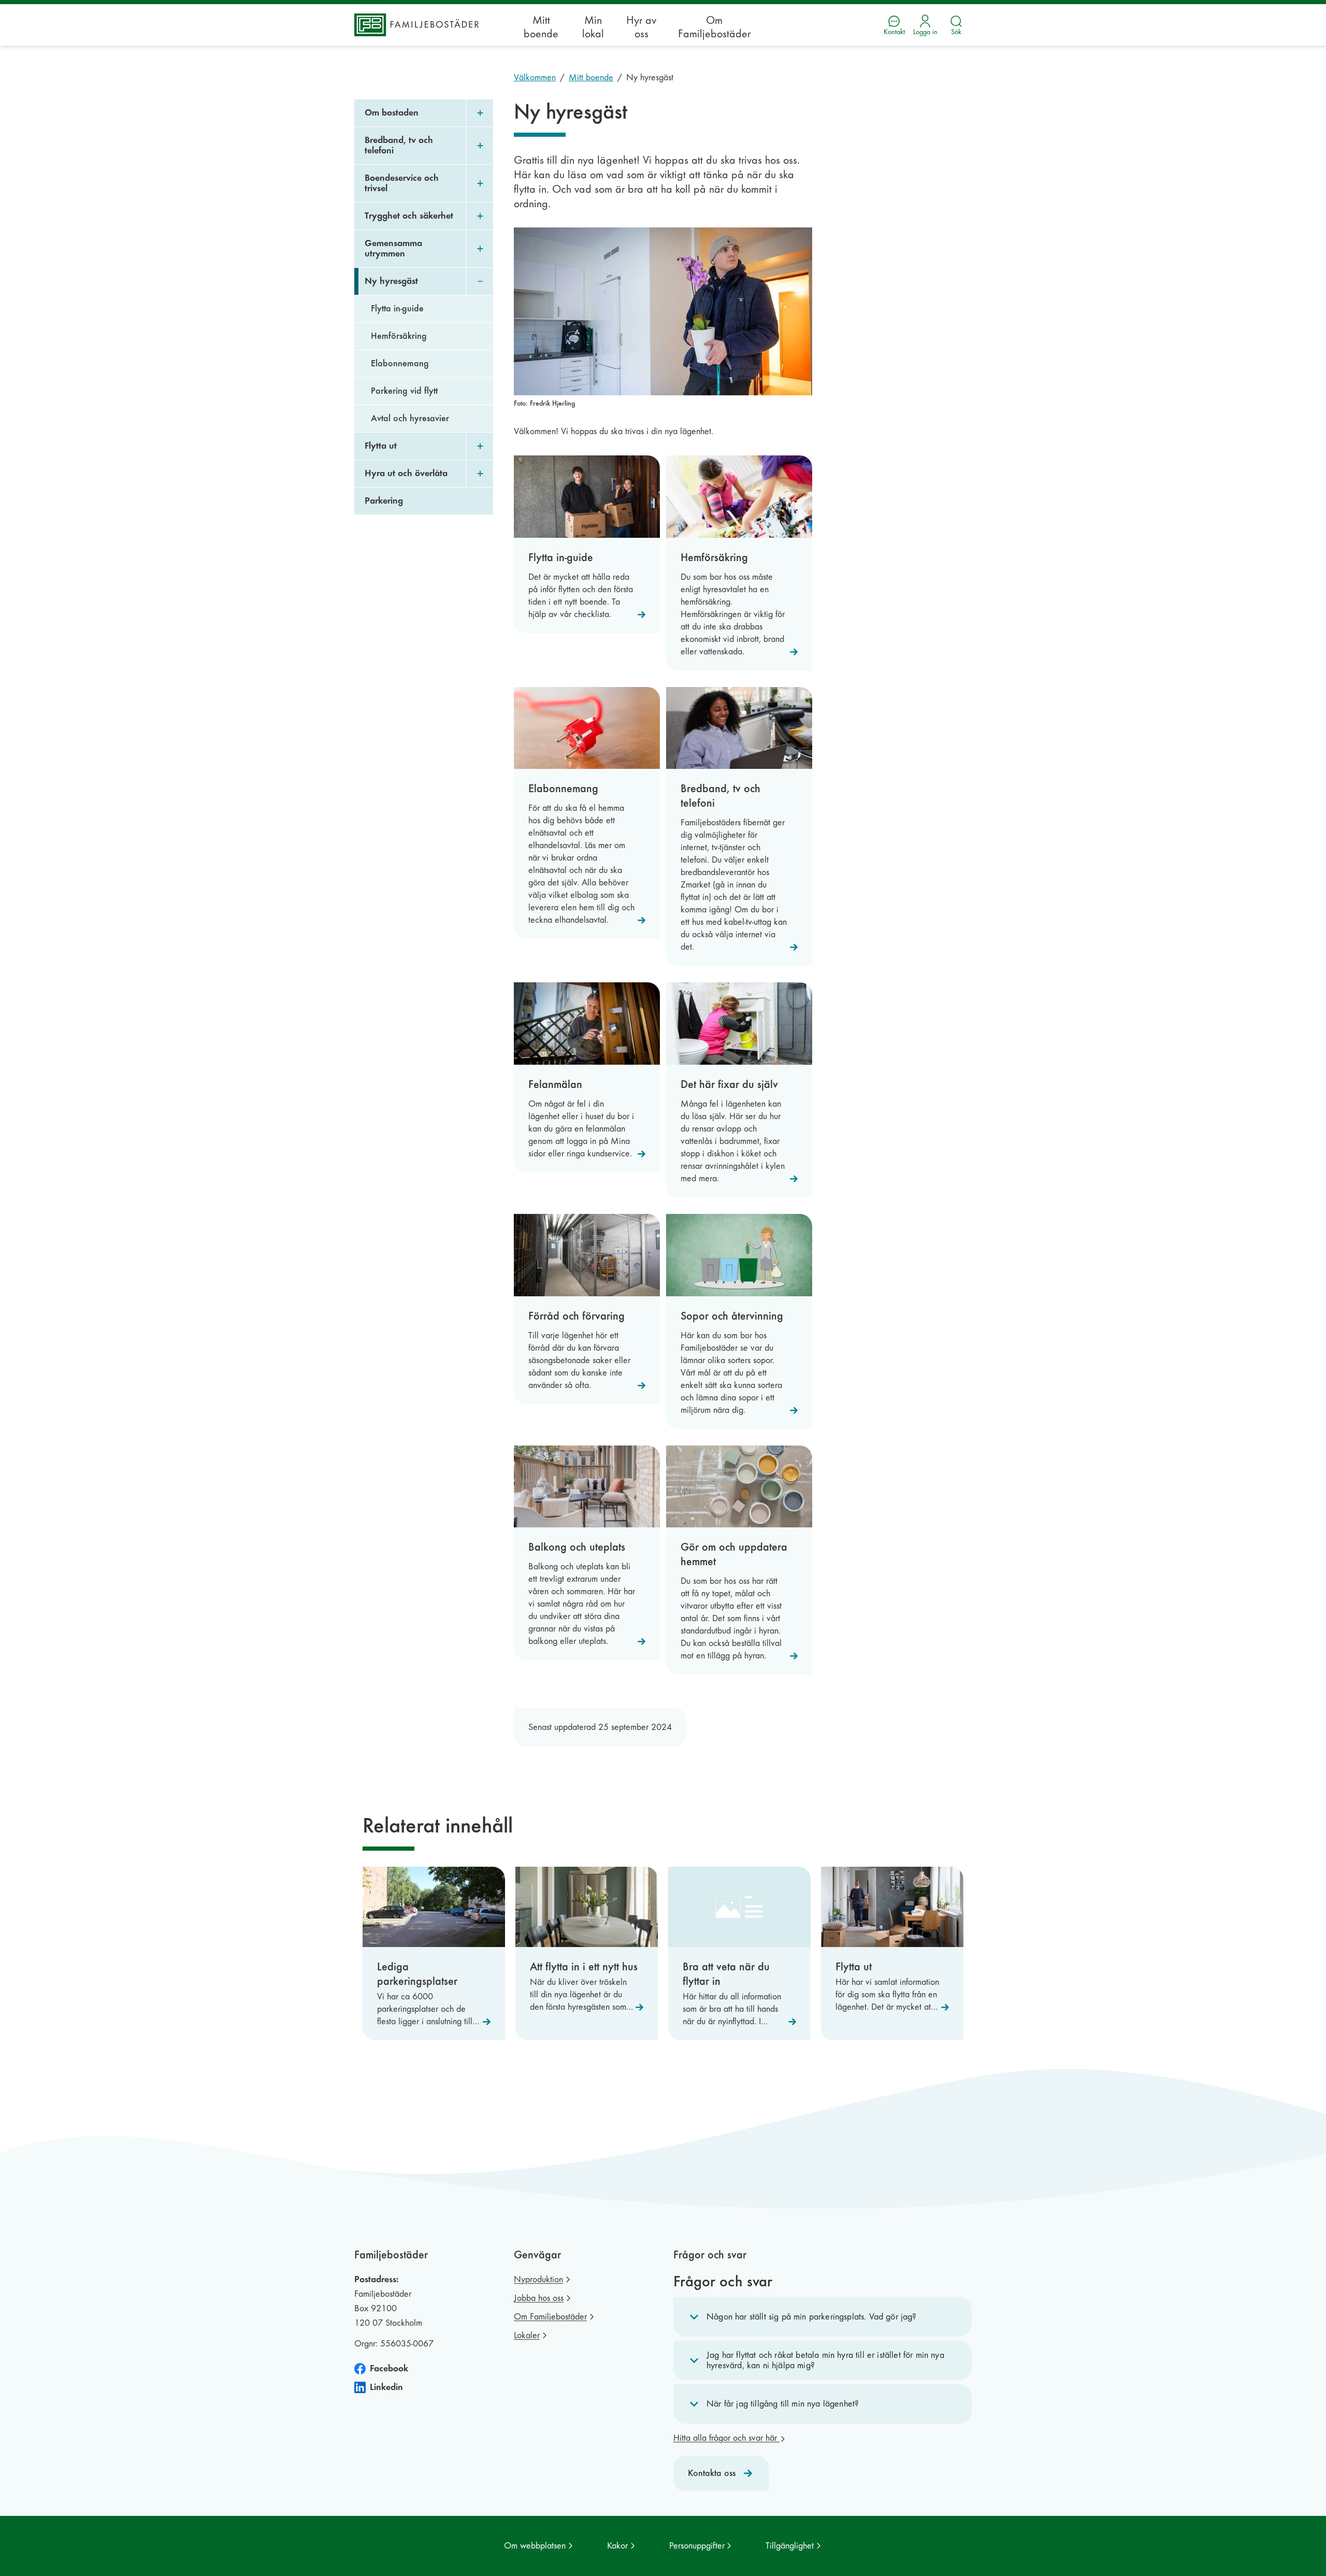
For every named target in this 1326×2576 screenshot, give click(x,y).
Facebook (389, 2369)
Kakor (617, 2546)
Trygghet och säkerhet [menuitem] (409, 216)
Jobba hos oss (539, 2298)
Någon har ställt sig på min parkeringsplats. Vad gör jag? (812, 2317)
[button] (823, 2317)
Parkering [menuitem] (384, 501)
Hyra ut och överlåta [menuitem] (406, 473)
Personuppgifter (697, 2546)
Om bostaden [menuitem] (392, 113)
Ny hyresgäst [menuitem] (391, 281)
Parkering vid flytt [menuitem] (404, 391)
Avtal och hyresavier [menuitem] (410, 418)
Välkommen (535, 77)
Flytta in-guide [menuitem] (397, 309)
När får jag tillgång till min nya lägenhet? (783, 2404)
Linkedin (386, 2387)
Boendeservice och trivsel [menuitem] (402, 183)
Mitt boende (541, 27)
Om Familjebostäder (714, 27)
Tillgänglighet (790, 2546)
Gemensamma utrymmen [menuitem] (393, 248)
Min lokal (593, 27)
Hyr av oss (641, 27)
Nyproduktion (538, 2279)
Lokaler (527, 2335)
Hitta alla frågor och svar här (726, 2438)
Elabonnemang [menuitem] (400, 363)
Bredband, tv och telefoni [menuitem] (399, 145)
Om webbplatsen (535, 2546)
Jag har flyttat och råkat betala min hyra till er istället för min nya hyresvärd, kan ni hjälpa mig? (825, 2360)
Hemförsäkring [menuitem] (399, 336)
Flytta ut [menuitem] (381, 446)
